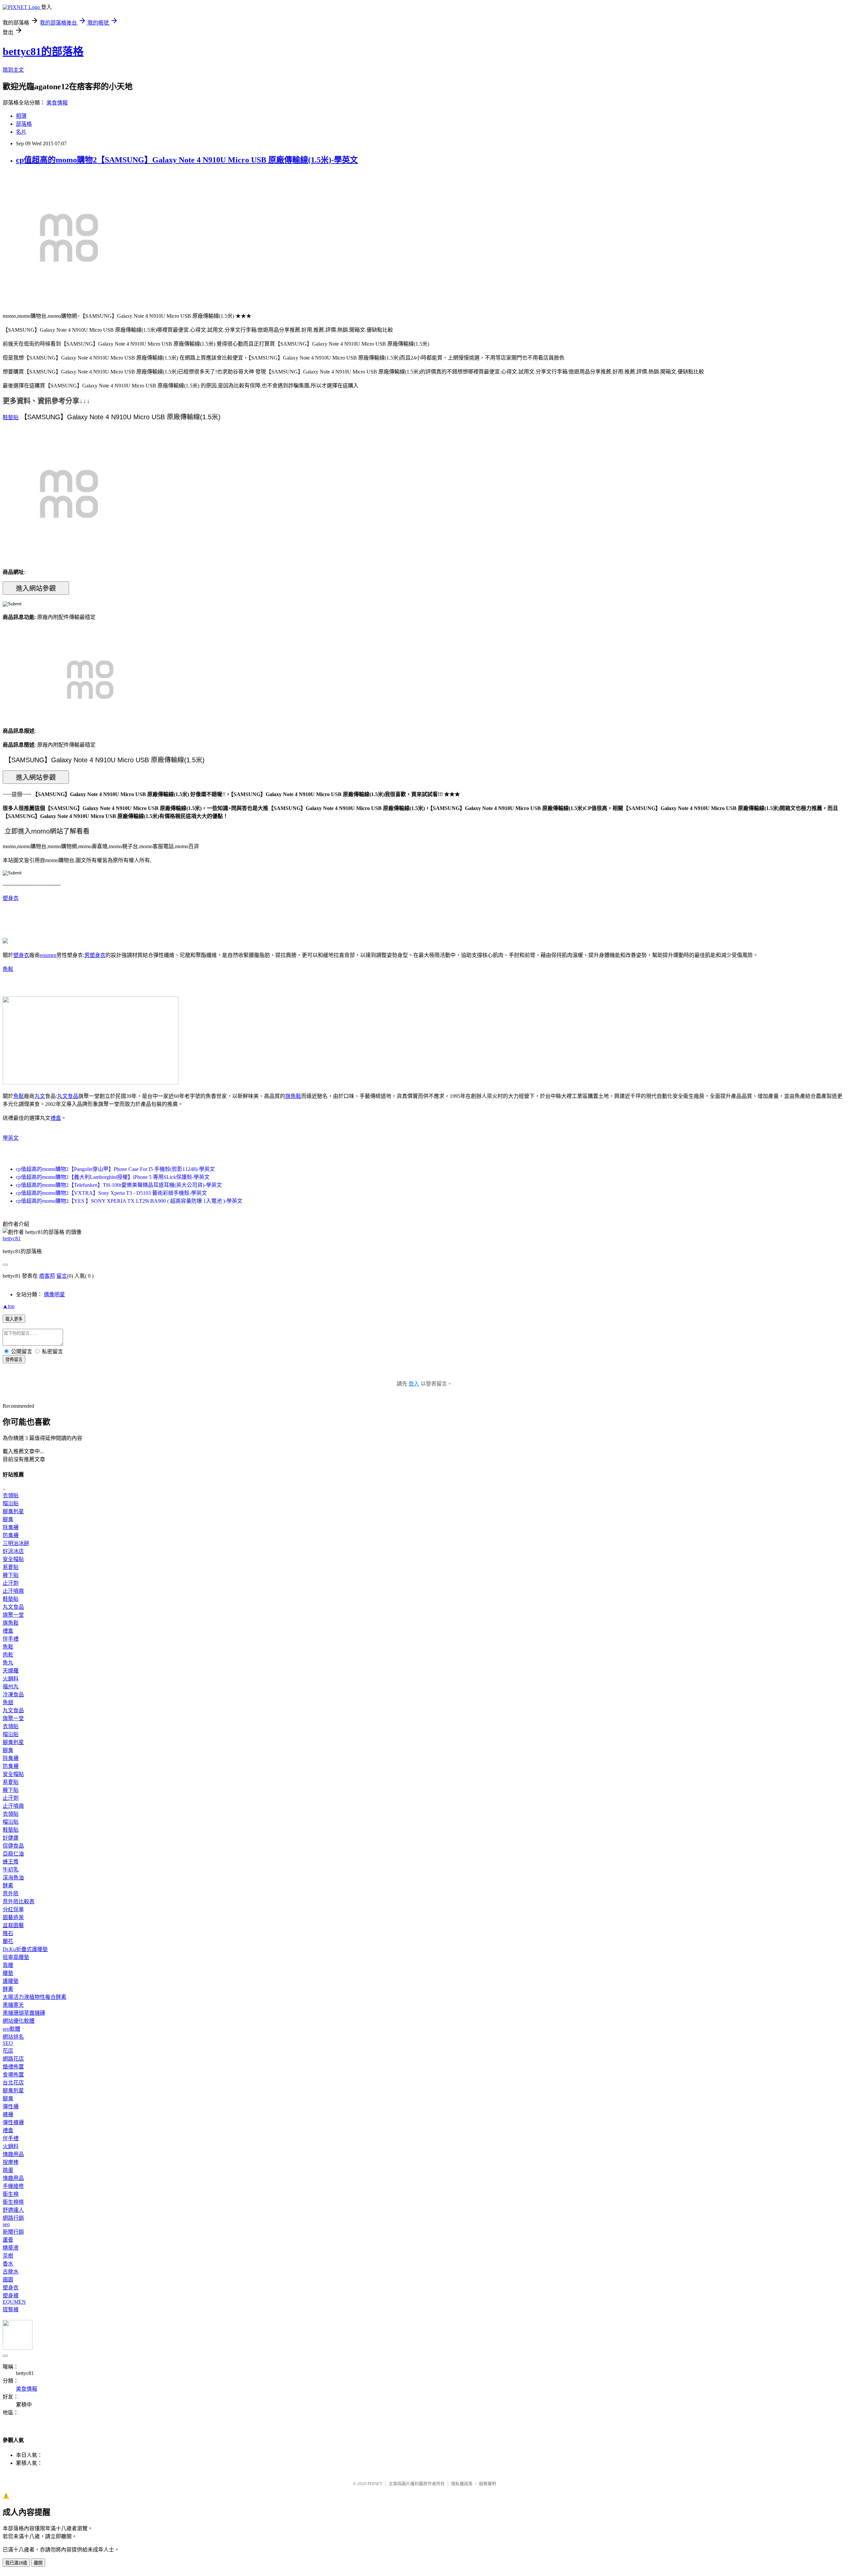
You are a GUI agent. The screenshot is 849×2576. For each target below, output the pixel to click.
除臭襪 (11, 1527)
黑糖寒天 (13, 2005)
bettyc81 (12, 1238)
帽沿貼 (11, 1503)
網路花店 (13, 2059)
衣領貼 (11, 1495)
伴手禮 (11, 1639)
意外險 (11, 1894)
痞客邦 (47, 1276)
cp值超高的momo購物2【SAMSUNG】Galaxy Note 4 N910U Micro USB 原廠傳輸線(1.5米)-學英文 (187, 160)
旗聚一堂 (13, 1615)
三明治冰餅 (16, 1543)
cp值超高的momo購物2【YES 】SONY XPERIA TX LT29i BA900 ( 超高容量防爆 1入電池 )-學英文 (129, 1201)
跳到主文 (13, 70)
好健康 (11, 1838)
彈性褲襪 (13, 2122)
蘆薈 (8, 2240)
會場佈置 (13, 2075)
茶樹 (8, 2256)
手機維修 (13, 2186)
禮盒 (56, 1118)
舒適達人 (13, 2210)
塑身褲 (11, 2296)
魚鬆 (8, 969)
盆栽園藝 (13, 1925)
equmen (48, 955)
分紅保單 (13, 1909)
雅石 (8, 1933)
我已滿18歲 (16, 2563)
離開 (38, 2563)
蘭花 (8, 1941)
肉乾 (8, 1655)
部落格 (24, 124)
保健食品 (13, 1846)
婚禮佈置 (13, 2067)
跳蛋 (8, 2170)
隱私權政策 (462, 2484)
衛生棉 (11, 2194)
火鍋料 (11, 1679)
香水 (8, 2264)
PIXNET (375, 2484)
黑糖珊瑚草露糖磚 (24, 2013)
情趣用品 (13, 2154)
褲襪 (8, 2114)
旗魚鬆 (293, 1096)
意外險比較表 (19, 1901)
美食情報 (57, 103)
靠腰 (8, 1965)
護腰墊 (11, 1981)
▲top (9, 1306)
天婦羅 (11, 1671)
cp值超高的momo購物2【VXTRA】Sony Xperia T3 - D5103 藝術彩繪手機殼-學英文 (111, 1193)
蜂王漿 (11, 1862)
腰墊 (8, 1973)
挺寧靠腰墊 (16, 1957)
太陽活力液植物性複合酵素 (34, 1997)
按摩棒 (11, 2162)
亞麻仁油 (13, 1854)
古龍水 (11, 2272)
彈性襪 (11, 2106)
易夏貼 (11, 1567)
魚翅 (8, 1702)
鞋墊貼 (11, 417)
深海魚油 (13, 1878)
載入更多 (14, 1319)
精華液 (11, 2248)
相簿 (21, 116)
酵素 (8, 1886)
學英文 (11, 1138)
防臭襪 (11, 1535)
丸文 (40, 1096)
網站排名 (13, 2037)
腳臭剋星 (13, 1511)
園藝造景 (13, 1917)
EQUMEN (14, 2302)
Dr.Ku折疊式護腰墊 (25, 1949)
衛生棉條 (13, 2202)
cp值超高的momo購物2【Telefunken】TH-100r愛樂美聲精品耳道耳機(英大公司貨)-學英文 (119, 1185)
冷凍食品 (13, 1695)
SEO (8, 2043)
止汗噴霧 (13, 1591)
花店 (8, 2051)
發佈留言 (14, 1359)
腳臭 (8, 1519)
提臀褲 (11, 2309)
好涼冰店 (13, 1551)
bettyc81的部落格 (43, 51)
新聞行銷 (13, 2232)
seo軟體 (11, 2029)
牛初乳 (11, 1870)
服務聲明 (488, 2484)
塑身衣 (11, 898)
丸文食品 (68, 1096)
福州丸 (11, 1687)
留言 (62, 1276)
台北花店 (13, 2083)
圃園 (8, 2280)
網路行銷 (13, 2218)
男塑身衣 (95, 955)
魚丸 (8, 1663)
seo (6, 2224)
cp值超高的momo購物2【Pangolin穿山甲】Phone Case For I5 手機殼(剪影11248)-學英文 (115, 1169)
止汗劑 (11, 1583)
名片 (21, 132)
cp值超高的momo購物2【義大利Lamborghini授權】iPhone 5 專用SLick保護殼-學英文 (113, 1177)
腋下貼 (11, 1575)
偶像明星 (54, 1294)
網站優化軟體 (19, 2021)
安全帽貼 (13, 1559)
